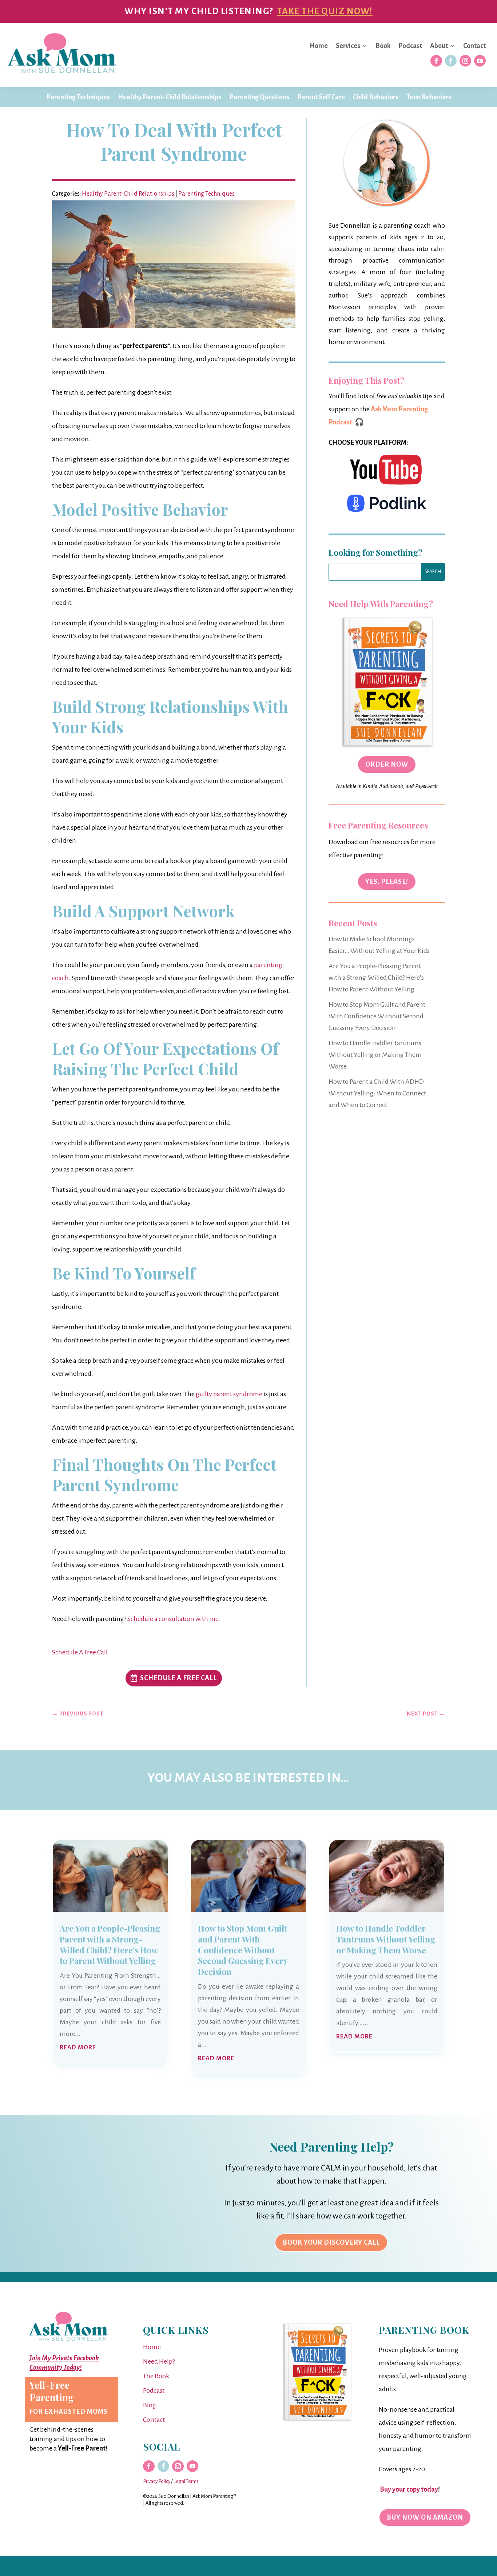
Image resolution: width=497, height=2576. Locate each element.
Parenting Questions (259, 97)
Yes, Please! (387, 882)
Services (348, 46)
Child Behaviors (376, 97)
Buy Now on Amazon (425, 2517)
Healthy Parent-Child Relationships (170, 97)
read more (78, 2048)
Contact (474, 46)
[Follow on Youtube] (480, 61)
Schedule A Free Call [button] (80, 1652)
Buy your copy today (408, 2489)
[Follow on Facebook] (436, 61)
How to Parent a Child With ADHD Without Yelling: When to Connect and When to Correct (377, 1093)
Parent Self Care (321, 97)
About (439, 46)
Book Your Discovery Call (331, 2242)
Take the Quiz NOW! (325, 11)
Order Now (387, 764)
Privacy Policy (157, 2481)
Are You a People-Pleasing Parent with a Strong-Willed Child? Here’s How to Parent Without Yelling (376, 978)
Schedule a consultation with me (173, 1619)
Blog (150, 2405)
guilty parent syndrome (229, 1394)
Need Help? (159, 2361)
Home (319, 46)
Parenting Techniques (78, 97)
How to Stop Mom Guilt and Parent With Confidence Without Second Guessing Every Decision (377, 1016)
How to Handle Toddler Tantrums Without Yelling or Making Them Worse (375, 1055)
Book (383, 46)
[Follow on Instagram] (465, 61)
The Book (156, 2376)
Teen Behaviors (429, 97)
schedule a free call (178, 1678)
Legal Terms (186, 2481)
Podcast (410, 46)
